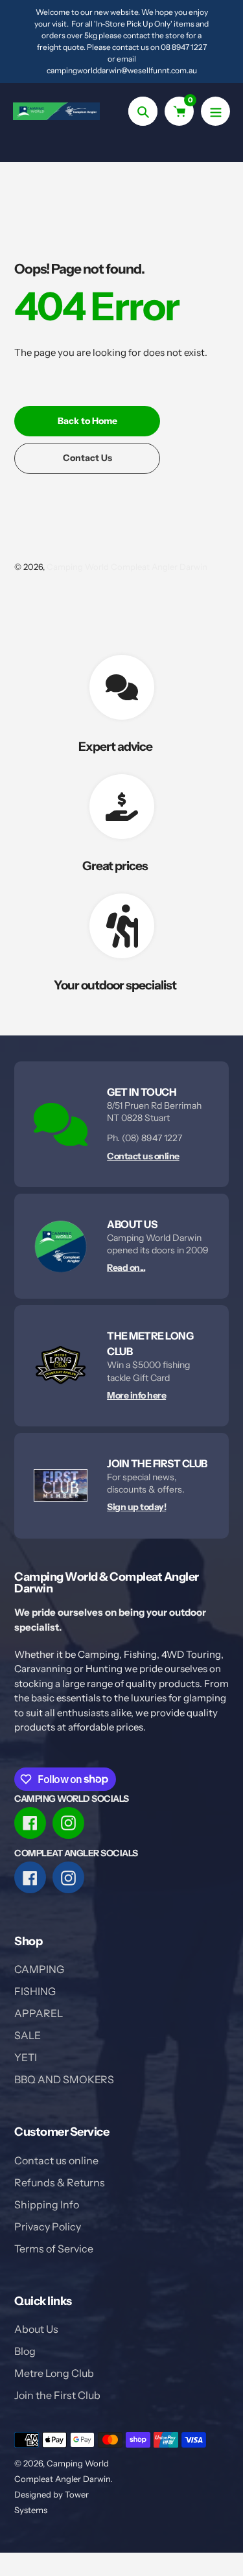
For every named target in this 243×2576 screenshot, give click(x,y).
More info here (136, 1395)
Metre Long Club (54, 2373)
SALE (28, 2035)
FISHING (35, 1991)
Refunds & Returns (60, 2182)
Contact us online (143, 1156)
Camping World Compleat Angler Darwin (127, 567)
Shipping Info (47, 2204)
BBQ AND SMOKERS (64, 2079)
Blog (25, 2351)
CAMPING (39, 1969)
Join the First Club (57, 2395)
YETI (26, 2057)
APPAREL (39, 2013)
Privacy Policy (48, 2227)
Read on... (126, 1268)
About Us (36, 2329)
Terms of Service (54, 2249)
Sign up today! (136, 1507)
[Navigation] (215, 111)
